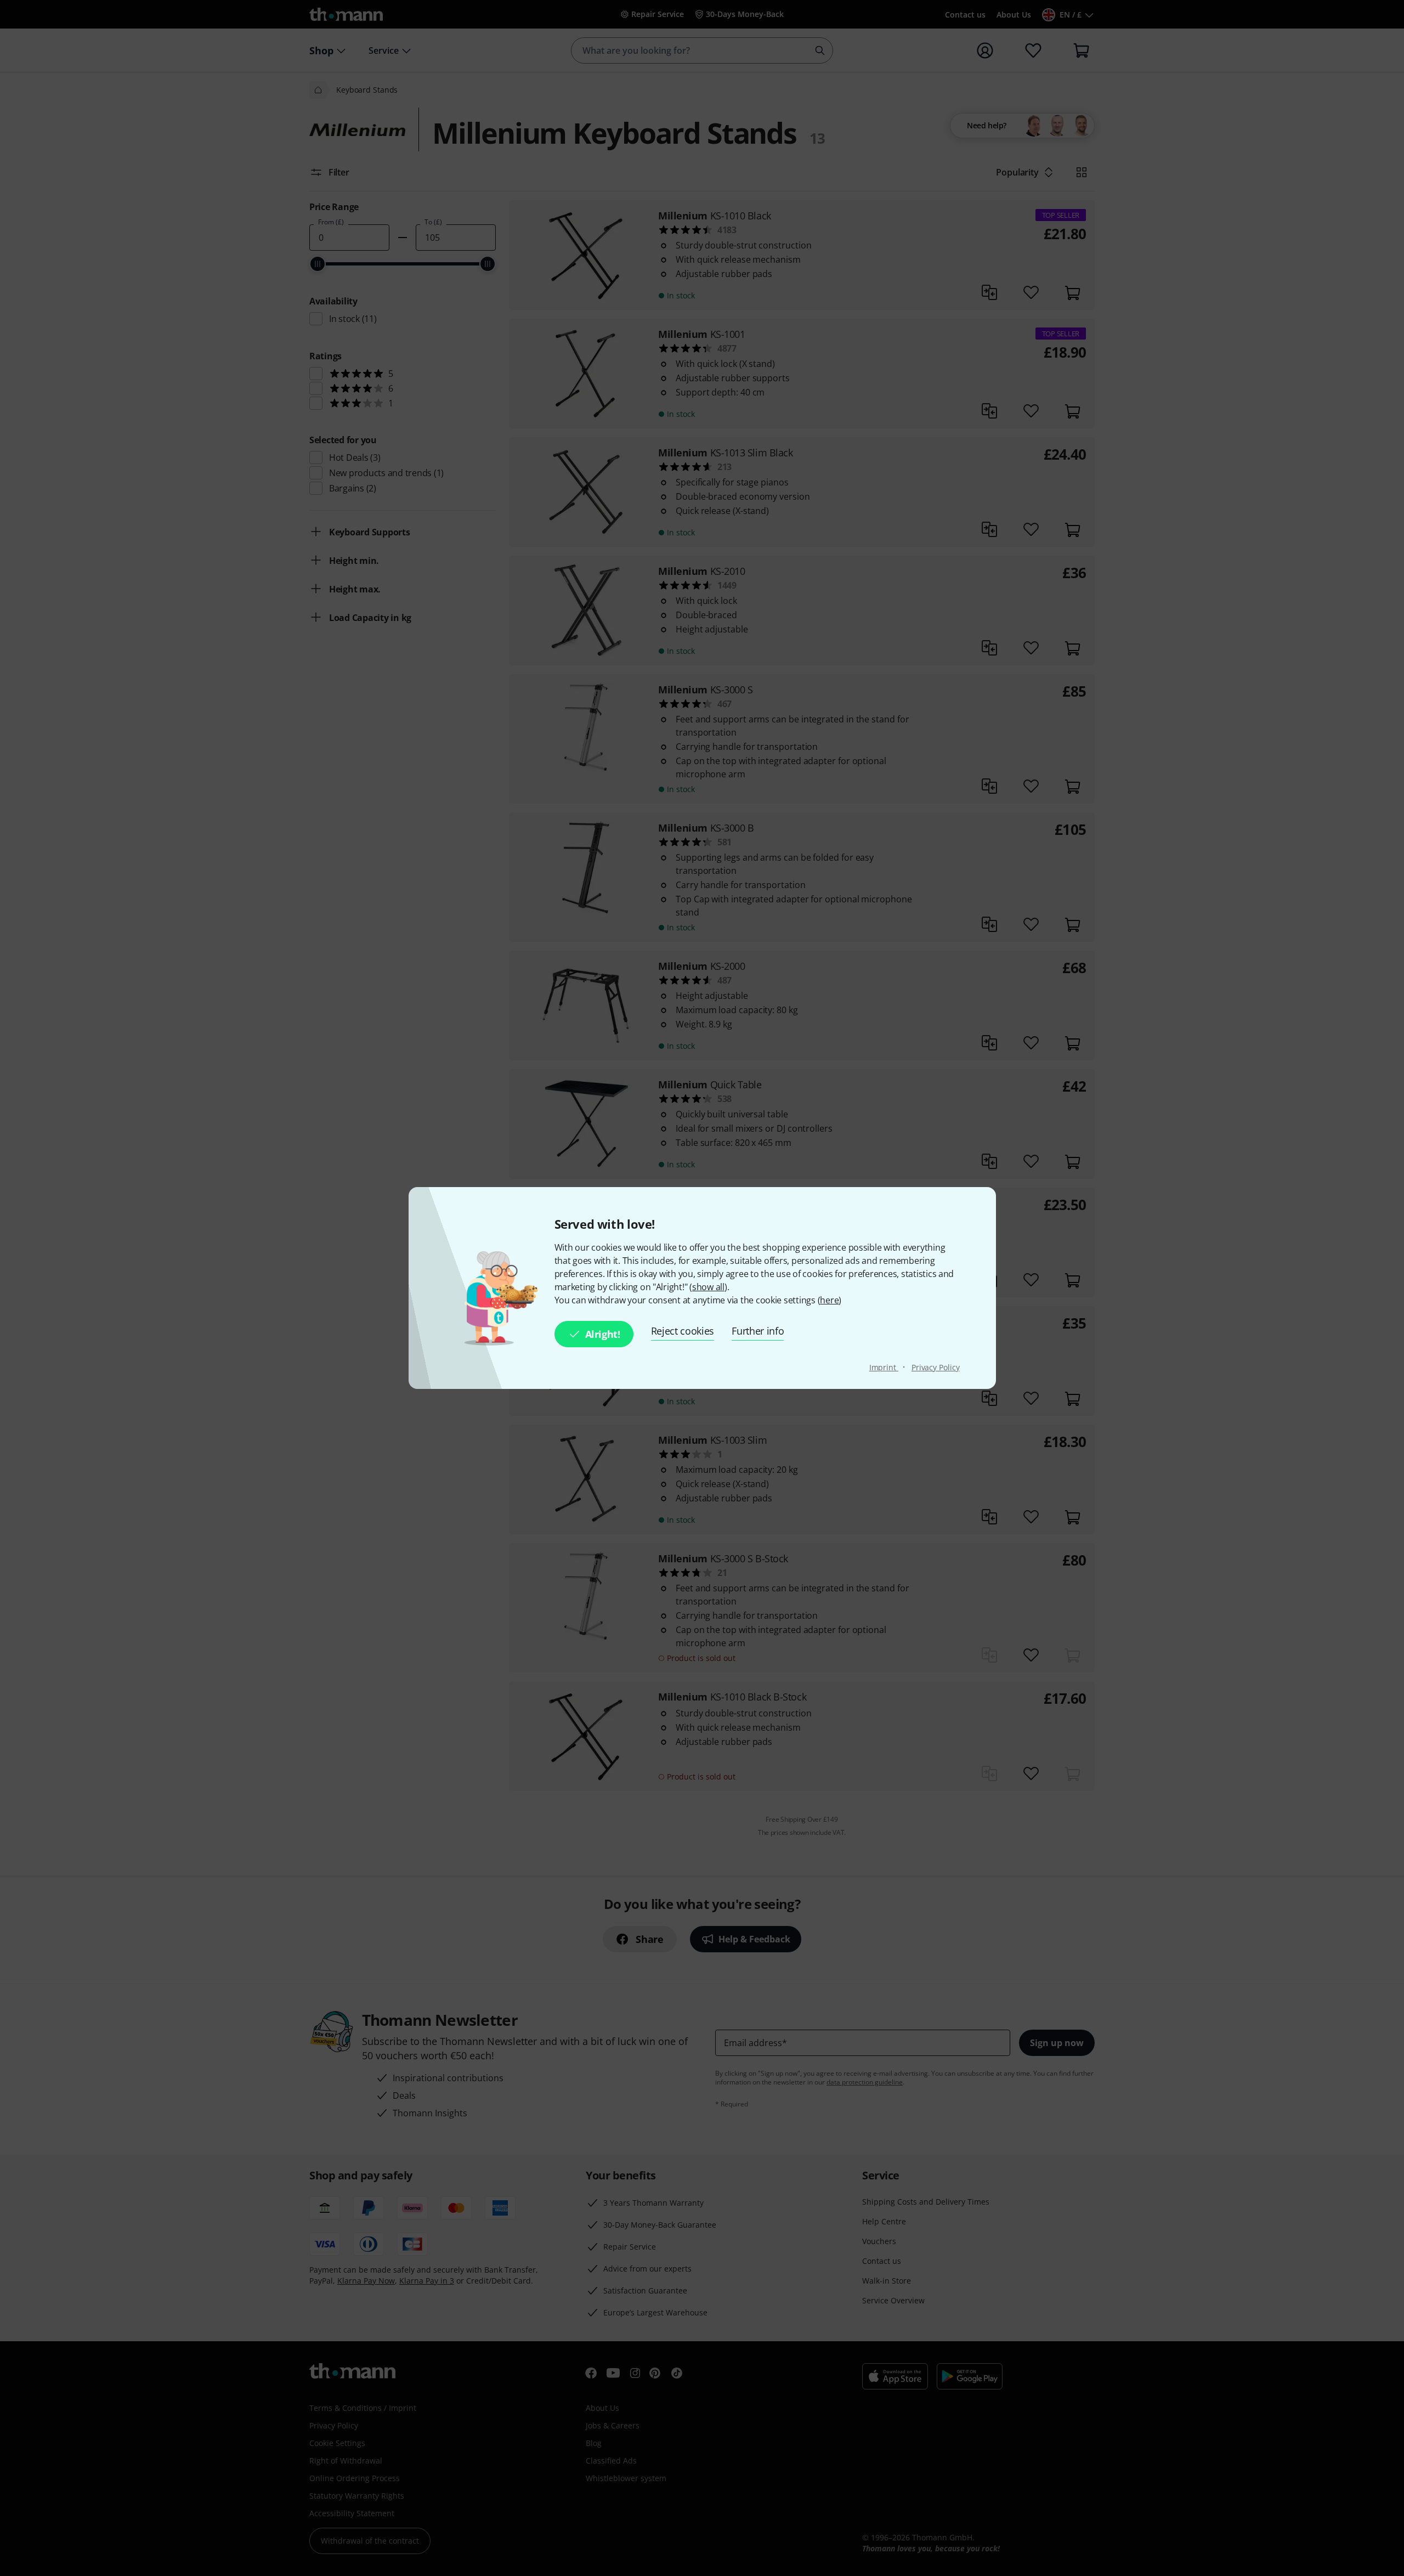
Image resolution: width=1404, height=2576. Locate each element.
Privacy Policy (936, 1367)
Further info (758, 1331)
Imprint (884, 1367)
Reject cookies (683, 1331)
